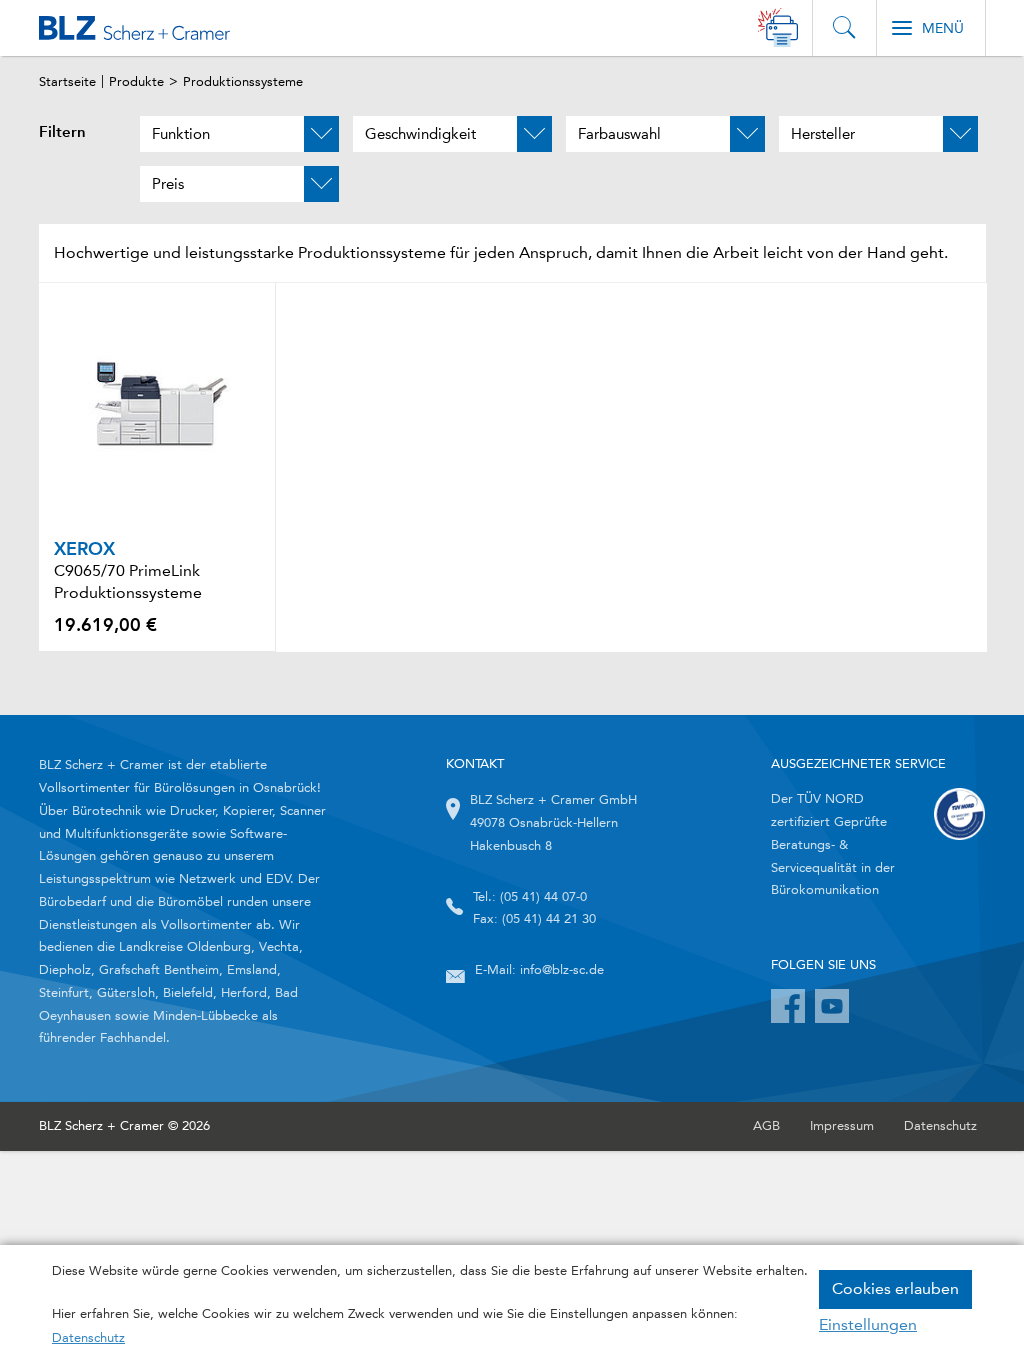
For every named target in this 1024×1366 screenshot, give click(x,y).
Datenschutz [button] (88, 1337)
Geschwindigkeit (420, 134)
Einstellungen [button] (868, 1324)
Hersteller (823, 134)
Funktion (181, 134)
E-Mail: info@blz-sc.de (539, 969)
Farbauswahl (619, 134)
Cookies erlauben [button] (895, 1288)
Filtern (62, 132)
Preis (168, 184)
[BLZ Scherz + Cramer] (134, 28)
